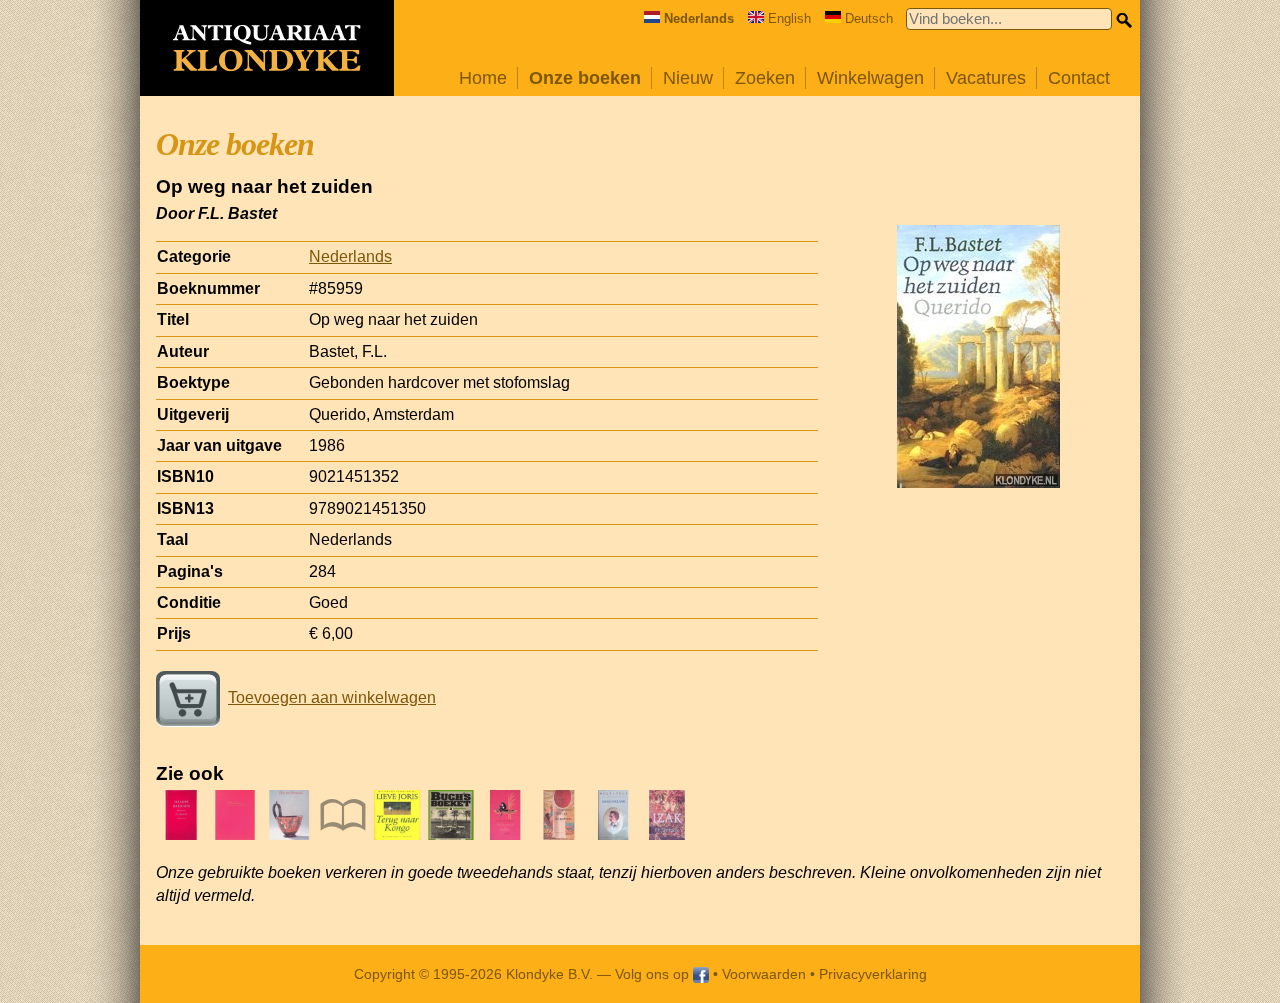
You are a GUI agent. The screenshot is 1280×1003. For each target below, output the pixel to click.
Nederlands (350, 256)
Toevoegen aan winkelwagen (332, 697)
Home (483, 78)
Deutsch (869, 18)
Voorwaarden (764, 974)
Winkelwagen (870, 78)
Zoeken (765, 78)
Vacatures (986, 78)
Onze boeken (585, 78)
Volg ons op (654, 974)
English (789, 18)
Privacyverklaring (873, 974)
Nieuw (688, 78)
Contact (1079, 78)
